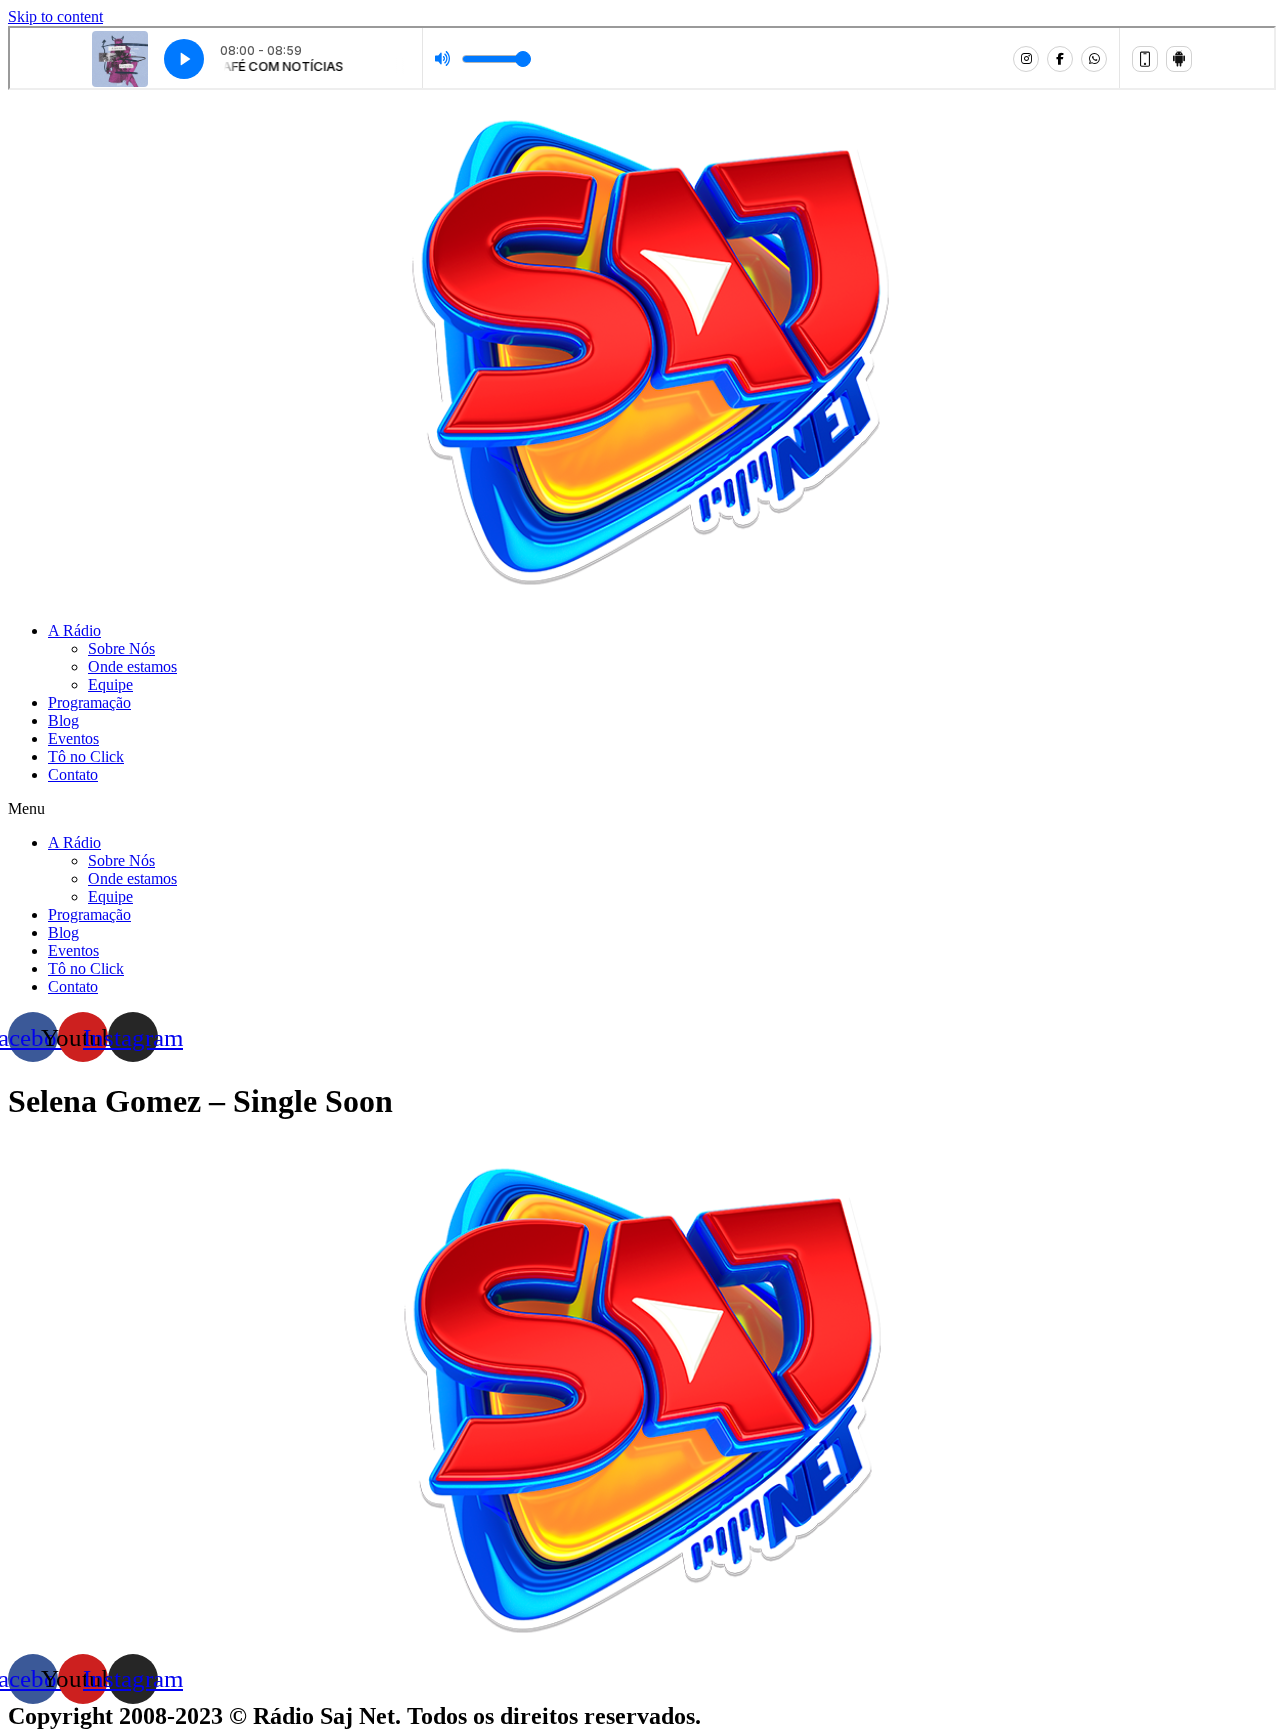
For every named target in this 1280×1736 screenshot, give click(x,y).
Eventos (73, 738)
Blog (63, 720)
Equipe (110, 684)
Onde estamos (132, 666)
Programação (89, 702)
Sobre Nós (121, 648)
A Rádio (74, 630)
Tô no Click (86, 756)
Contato (73, 774)
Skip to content (55, 16)
